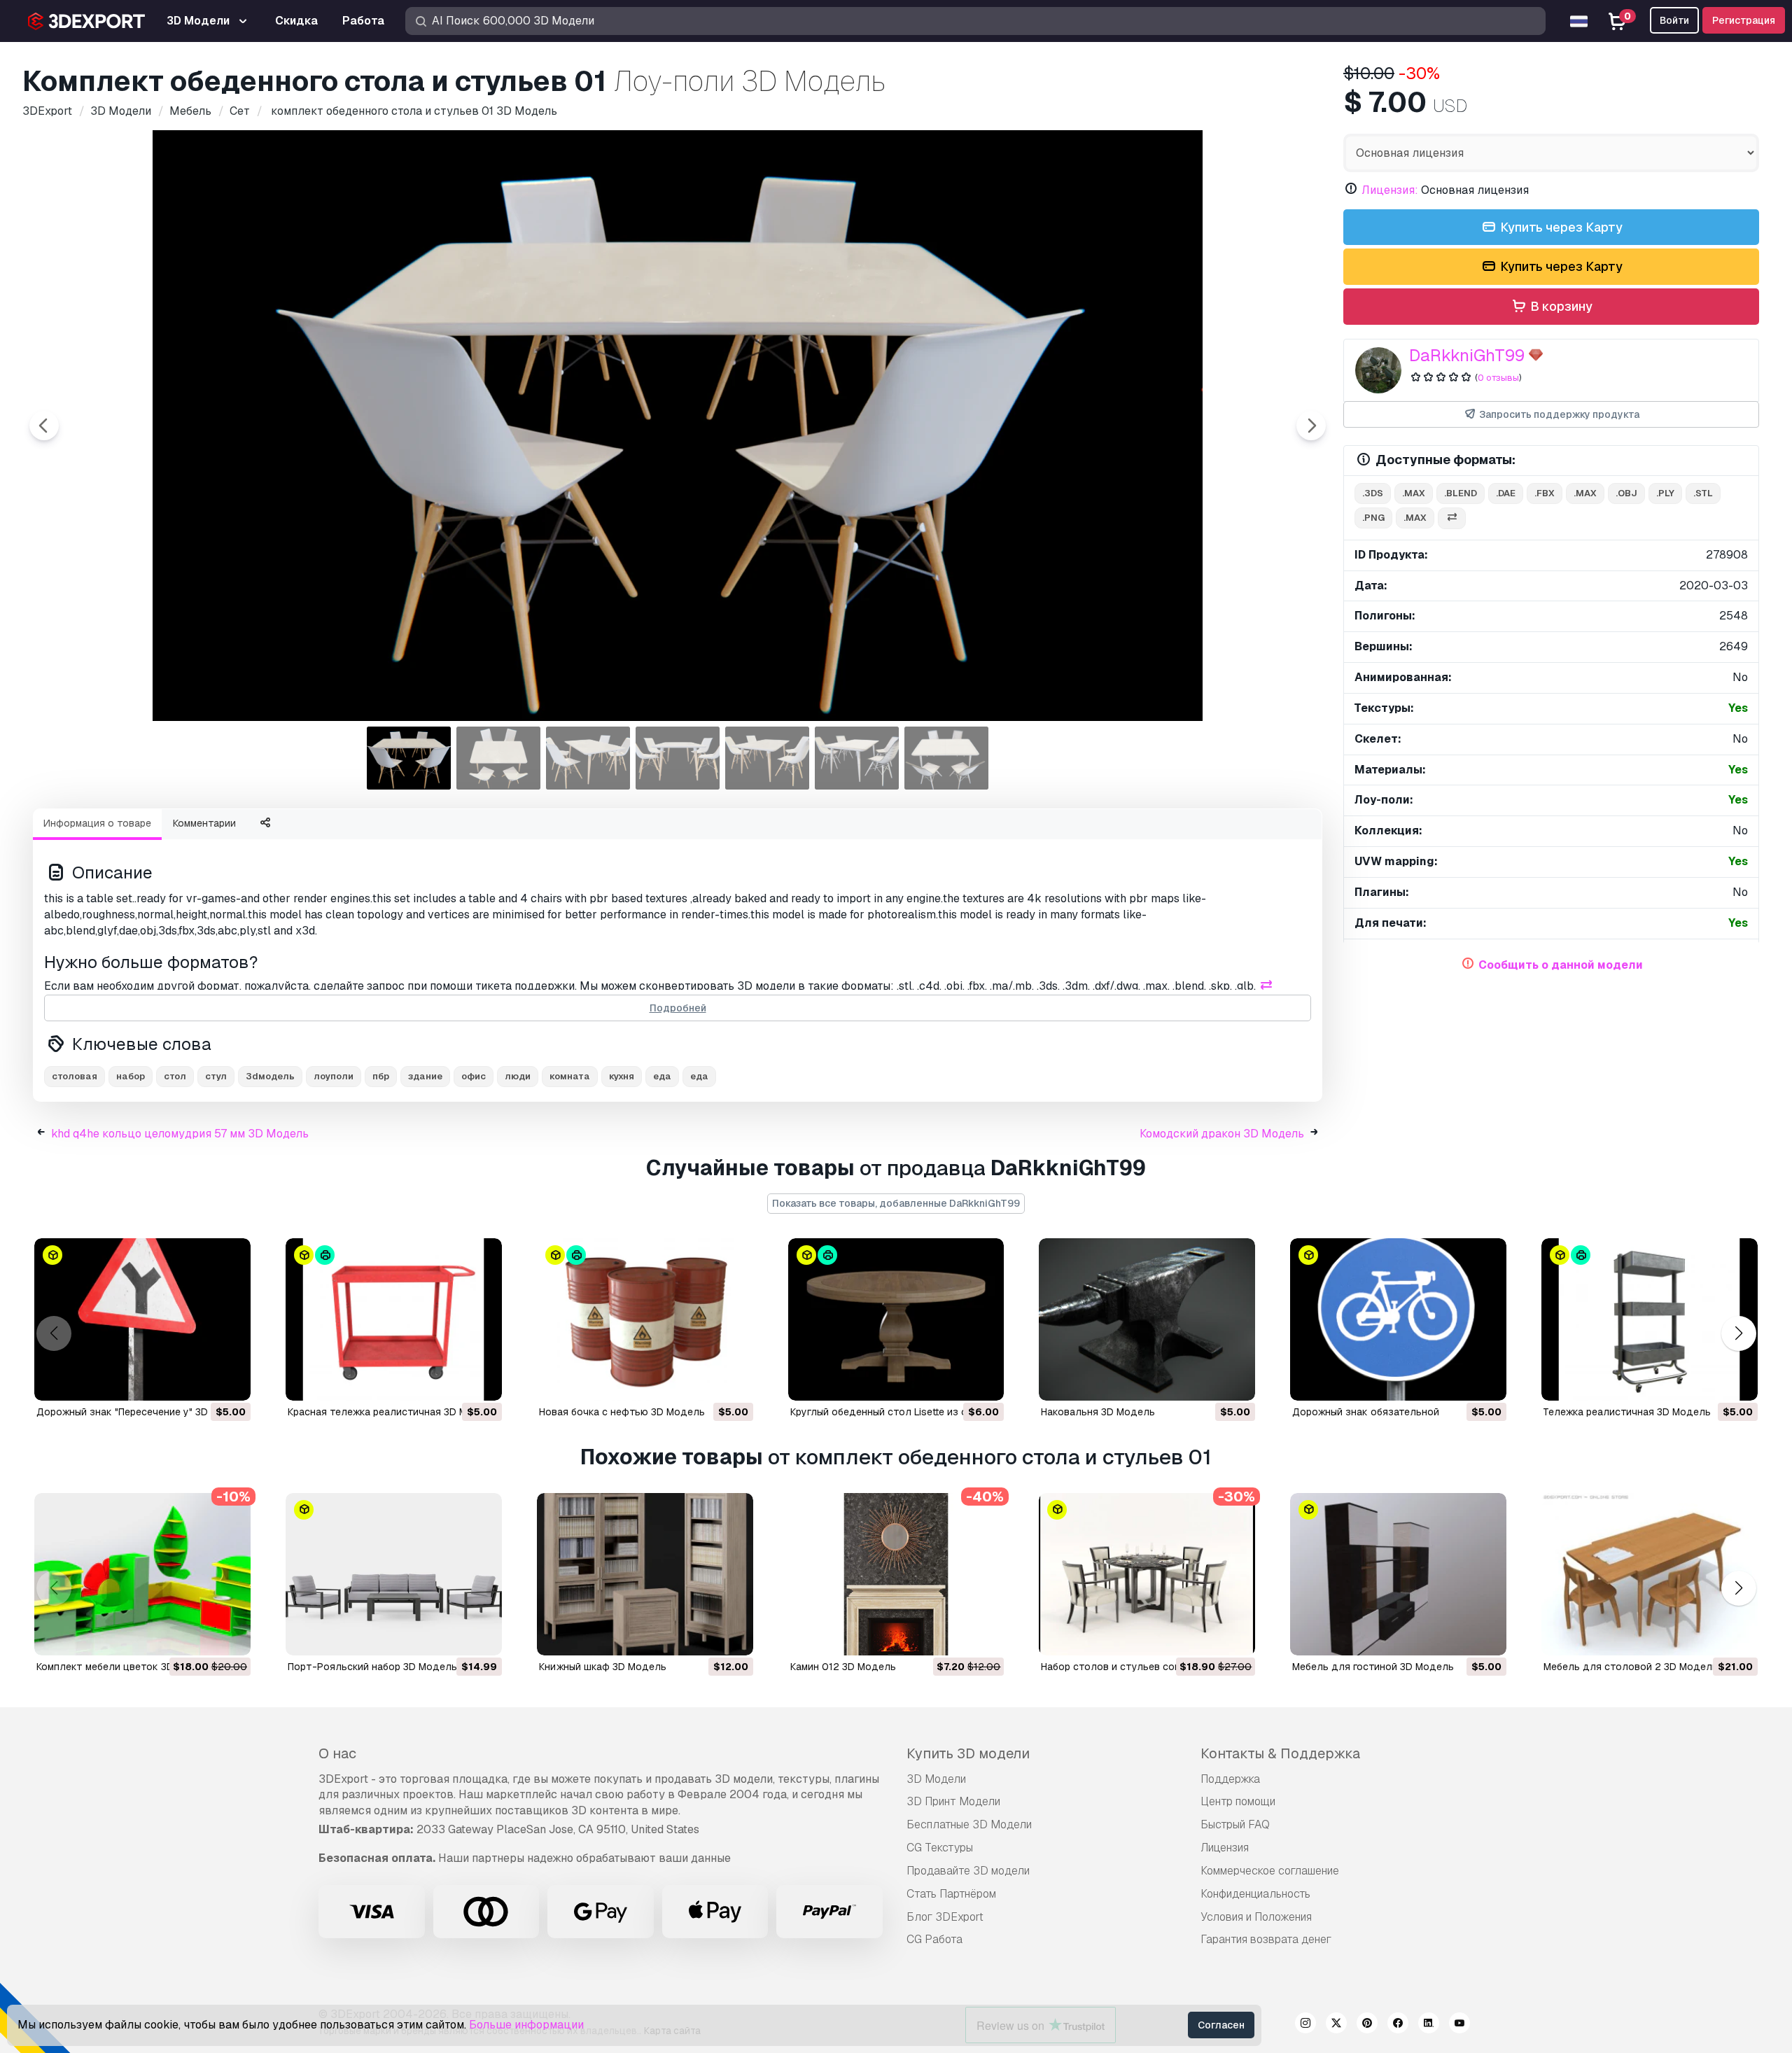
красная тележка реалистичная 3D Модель (393, 1412)
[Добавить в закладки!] (230, 1381)
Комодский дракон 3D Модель (1222, 1134)
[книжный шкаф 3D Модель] (645, 1574)
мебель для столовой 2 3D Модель (1631, 1667)
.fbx (1545, 493)
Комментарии (204, 823)
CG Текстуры (940, 1848)
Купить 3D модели (968, 1753)
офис (474, 1076)
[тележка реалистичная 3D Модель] (1650, 1319)
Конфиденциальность (1255, 1894)
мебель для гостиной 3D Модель (1373, 1667)
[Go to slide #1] (409, 758)
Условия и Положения (1256, 1917)
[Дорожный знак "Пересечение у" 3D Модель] (142, 1319)
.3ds (1373, 493)
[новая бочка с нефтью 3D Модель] (645, 1319)
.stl (1703, 493)
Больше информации (526, 2025)
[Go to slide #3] (588, 758)
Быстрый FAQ (1235, 1824)
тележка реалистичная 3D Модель (1627, 1412)
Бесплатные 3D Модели (969, 1824)
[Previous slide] (44, 426)
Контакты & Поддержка (1280, 1753)
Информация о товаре (97, 823)
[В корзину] (202, 1381)
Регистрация (1744, 20)
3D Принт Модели (953, 1801)
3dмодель (270, 1076)
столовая (75, 1076)
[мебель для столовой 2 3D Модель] (1650, 1574)
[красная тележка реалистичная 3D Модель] (394, 1319)
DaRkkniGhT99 (1467, 355)
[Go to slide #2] (498, 758)
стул (216, 1076)
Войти (1674, 20)
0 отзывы (1498, 378)
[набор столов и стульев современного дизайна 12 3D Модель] (1147, 1574)
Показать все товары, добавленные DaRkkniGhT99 (896, 1203)
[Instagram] (1305, 2025)
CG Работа (934, 1939)
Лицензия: (1390, 190)
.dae (1506, 493)
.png (1373, 518)
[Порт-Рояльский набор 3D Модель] (394, 1574)
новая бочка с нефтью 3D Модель (622, 1412)
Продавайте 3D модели (968, 1871)
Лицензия (1225, 1848)
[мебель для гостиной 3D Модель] (1398, 1574)
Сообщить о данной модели (1561, 965)
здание (425, 1076)
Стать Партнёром (951, 1894)
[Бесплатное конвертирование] (1452, 518)
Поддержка (1230, 1779)
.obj (1626, 493)
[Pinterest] (1367, 2025)
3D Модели (936, 1779)
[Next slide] (1311, 426)
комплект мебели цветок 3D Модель (126, 1667)
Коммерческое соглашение (1270, 1871)
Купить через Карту (1560, 227)
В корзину (1560, 306)
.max (1414, 493)
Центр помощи (1238, 1801)
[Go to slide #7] (946, 758)
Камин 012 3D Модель (843, 1667)
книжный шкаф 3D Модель (603, 1667)
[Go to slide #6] (857, 758)
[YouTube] (1459, 2025)
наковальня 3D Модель (1098, 1412)
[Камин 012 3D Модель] (896, 1574)
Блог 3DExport (945, 1917)
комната (570, 1076)
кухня (622, 1076)
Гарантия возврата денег (1266, 1939)
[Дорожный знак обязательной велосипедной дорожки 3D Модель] (1398, 1319)
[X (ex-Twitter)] (1336, 2025)
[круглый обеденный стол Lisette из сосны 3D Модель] (896, 1319)
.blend (1461, 493)
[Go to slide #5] (767, 758)
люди (518, 1076)
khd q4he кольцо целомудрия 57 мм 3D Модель (180, 1134)
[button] (1738, 1334)
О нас (337, 1753)
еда (662, 1076)
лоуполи (334, 1076)
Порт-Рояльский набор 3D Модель (372, 1667)
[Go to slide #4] (678, 758)
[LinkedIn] (1429, 2025)
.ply (1665, 493)
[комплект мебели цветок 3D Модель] (142, 1574)
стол (175, 1076)
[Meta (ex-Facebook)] (1398, 2025)
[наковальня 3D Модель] (1147, 1319)
